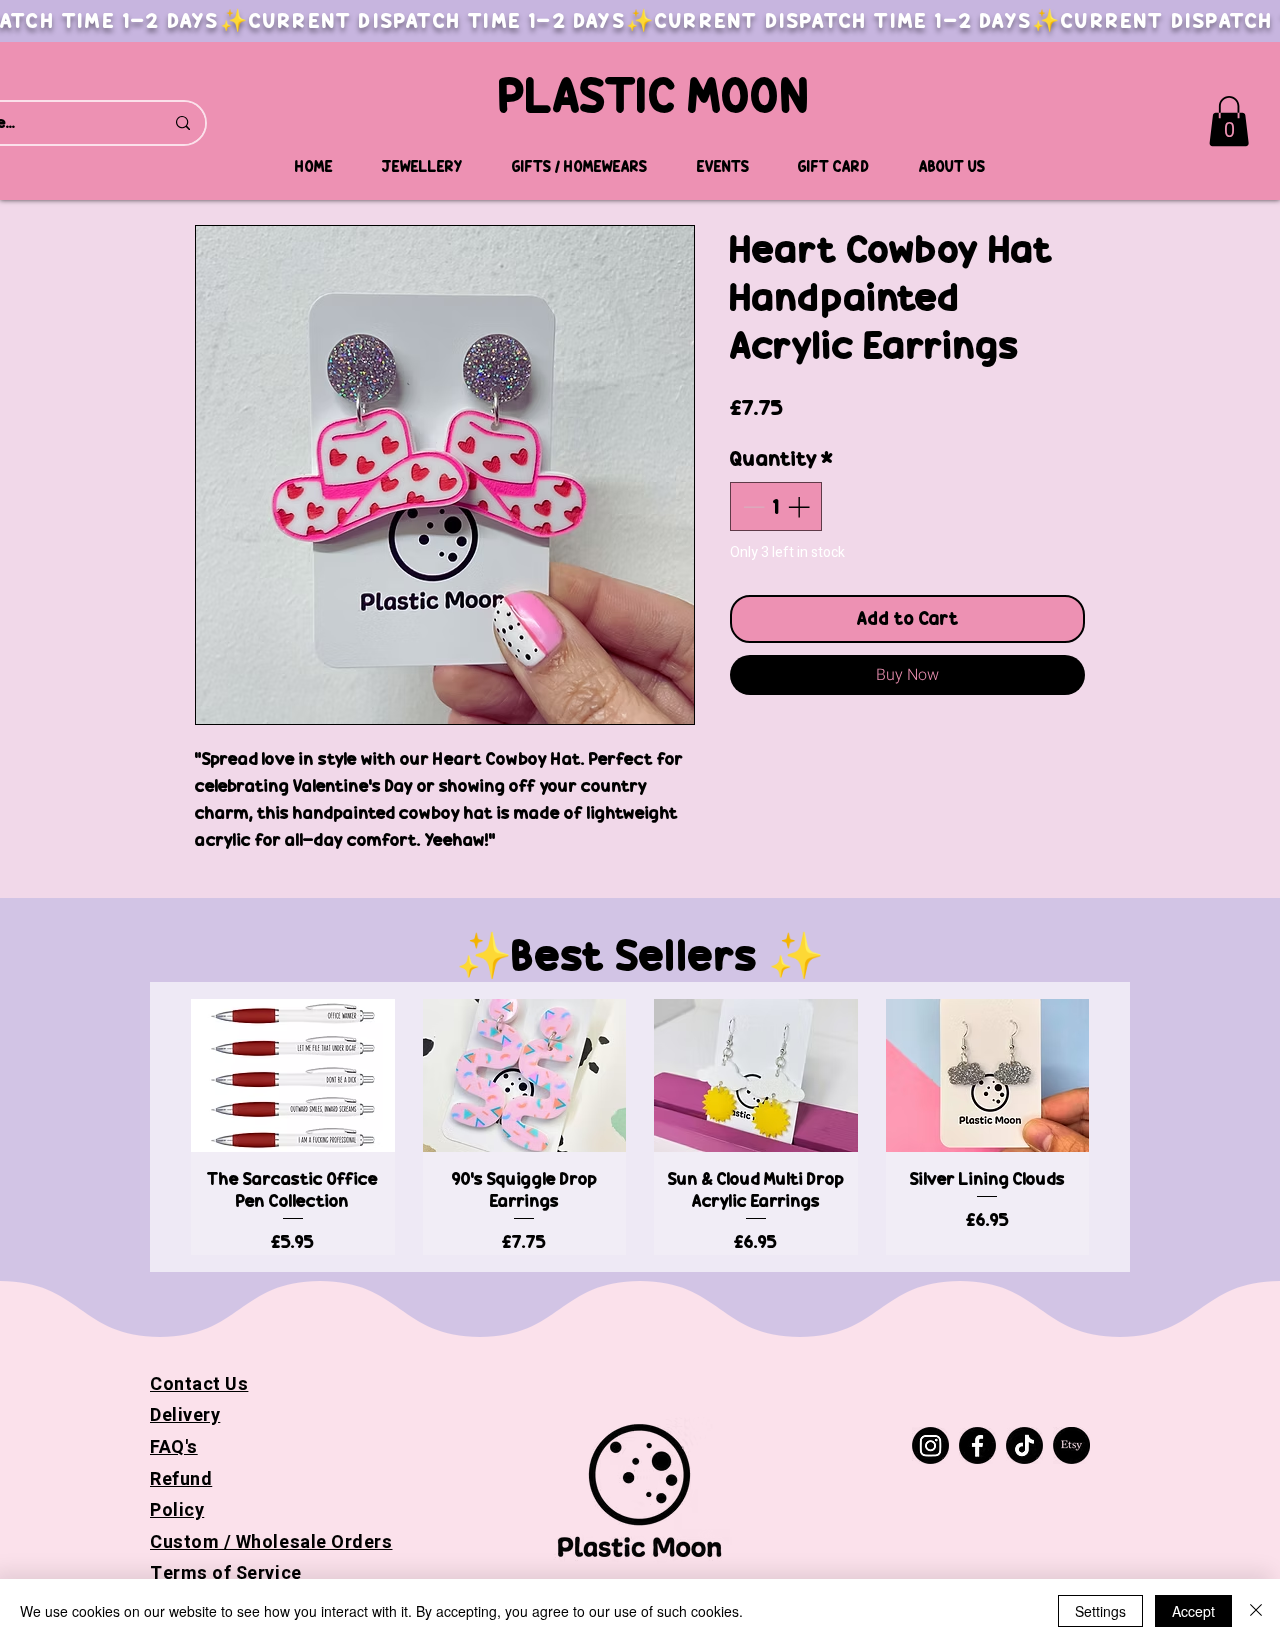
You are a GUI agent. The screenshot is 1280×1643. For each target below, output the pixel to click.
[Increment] (800, 506)
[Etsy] (1071, 1445)
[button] (1229, 121)
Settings (1100, 1611)
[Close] (1256, 1611)
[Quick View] (293, 1075)
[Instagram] (930, 1445)
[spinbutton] (776, 506)
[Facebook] (977, 1445)
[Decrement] (751, 506)
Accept (1193, 1611)
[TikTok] (1024, 1445)
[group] (640, 1126)
